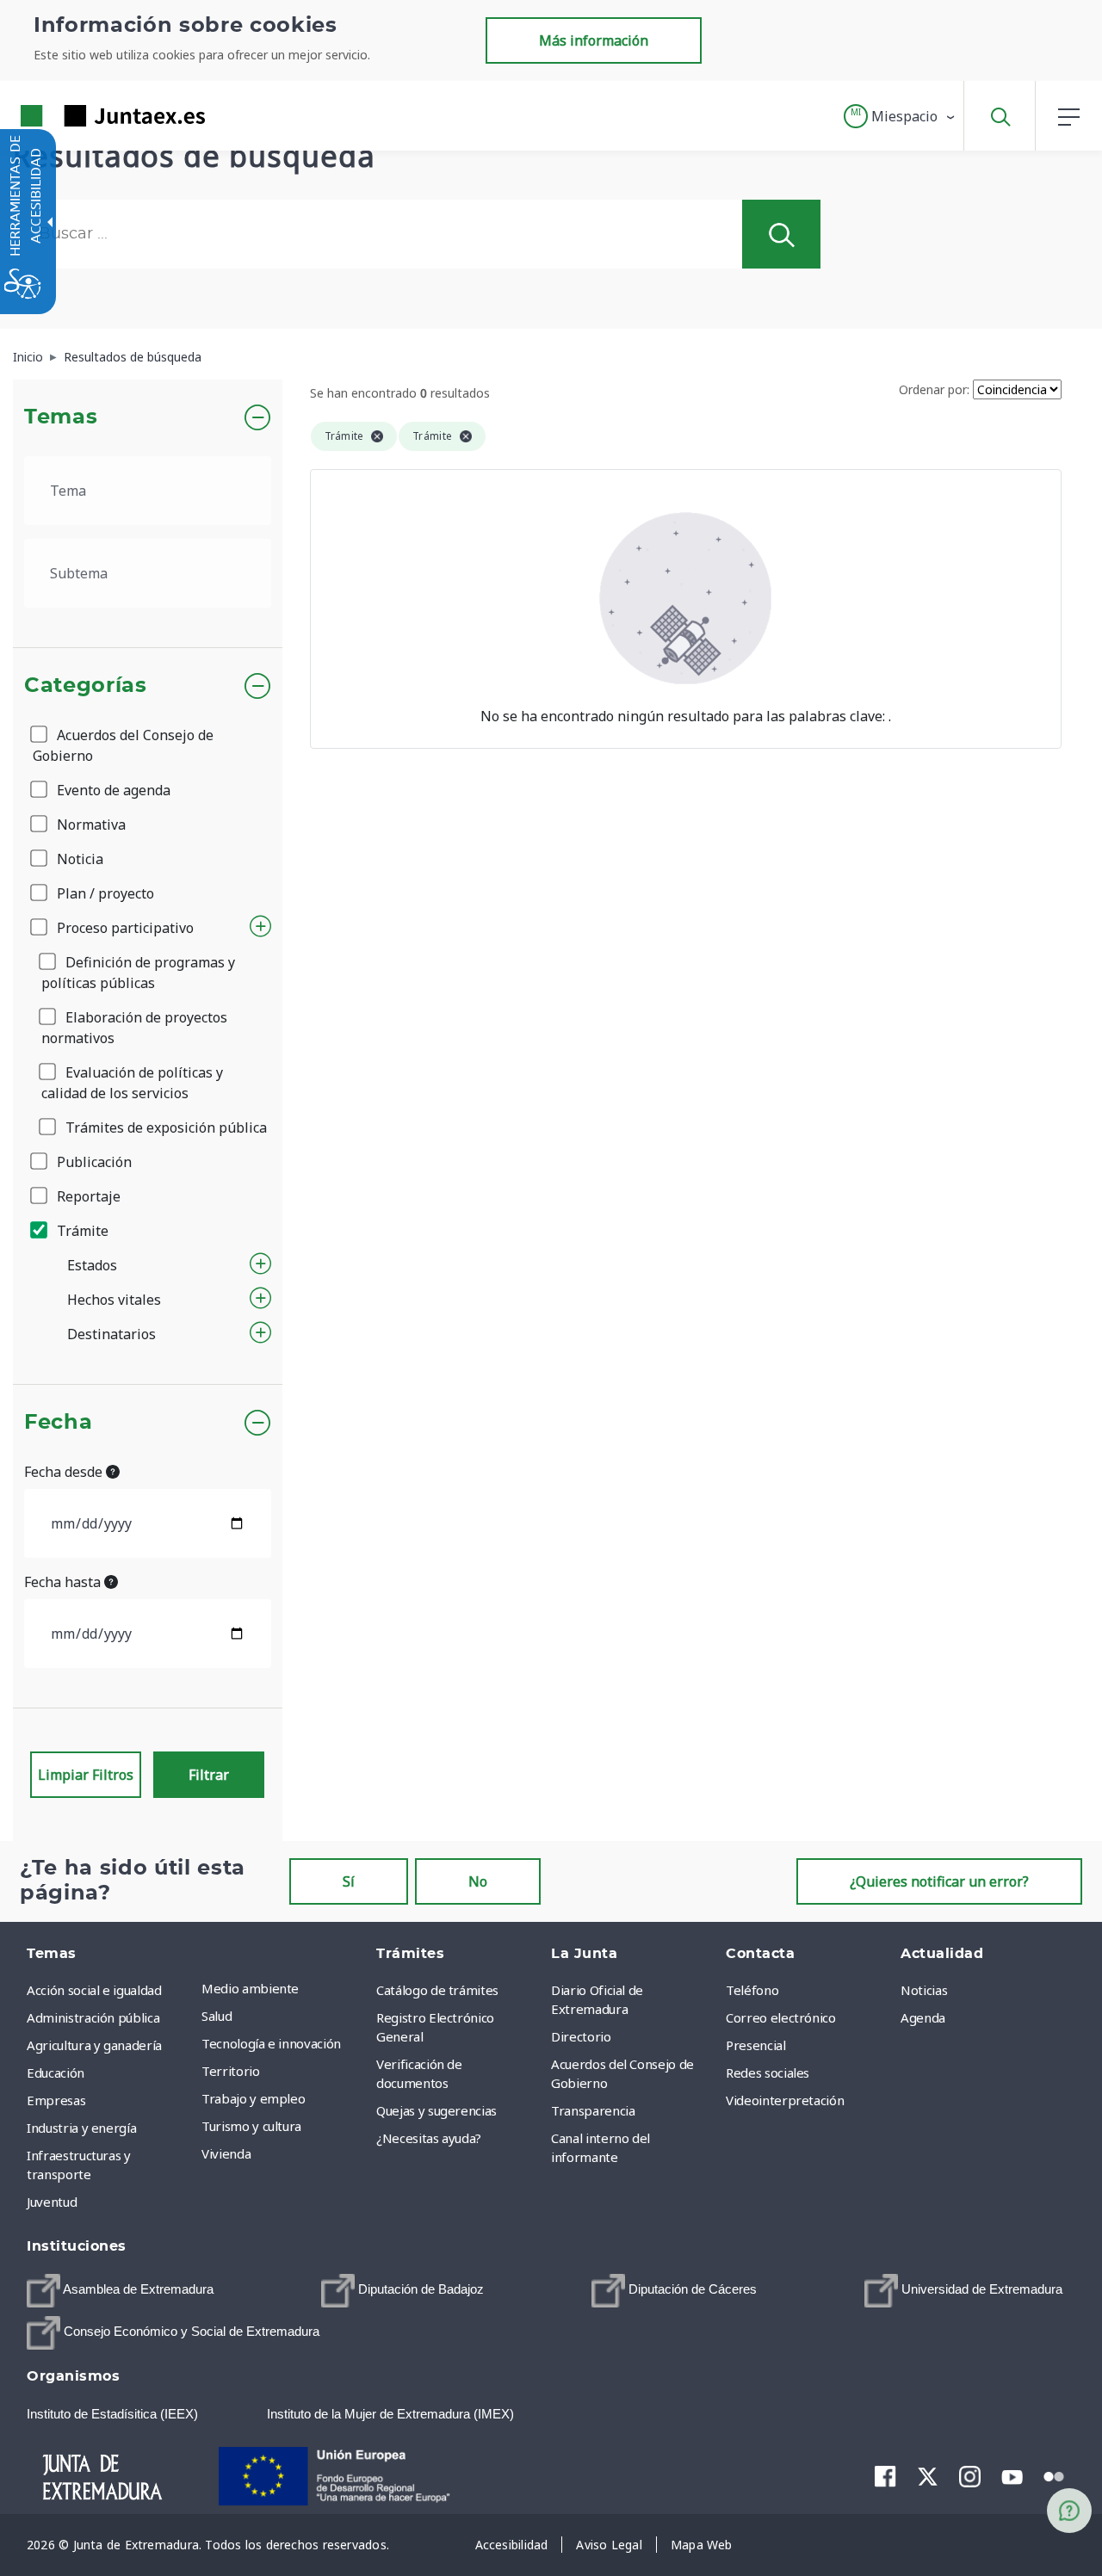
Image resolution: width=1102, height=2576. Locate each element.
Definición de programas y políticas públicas (138, 973)
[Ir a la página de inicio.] (82, 116)
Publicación (93, 1162)
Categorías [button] (86, 686)
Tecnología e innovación (271, 2043)
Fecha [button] (58, 1423)
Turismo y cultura (251, 2126)
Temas (61, 417)
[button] (900, 116)
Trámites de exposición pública (164, 1127)
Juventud (52, 2202)
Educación (56, 2073)
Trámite (81, 1231)
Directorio (581, 2036)
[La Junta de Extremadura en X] (928, 2476)
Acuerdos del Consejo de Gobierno (123, 745)
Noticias (924, 1990)
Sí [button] (349, 1881)
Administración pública (93, 2017)
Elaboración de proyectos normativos (134, 1028)
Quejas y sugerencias (436, 2110)
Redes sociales (768, 2073)
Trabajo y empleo (253, 2098)
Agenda (923, 2017)
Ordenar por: (934, 389)
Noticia (78, 859)
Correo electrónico (781, 2017)
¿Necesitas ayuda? (429, 2138)
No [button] (478, 1881)
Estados (92, 1265)
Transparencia (593, 2110)
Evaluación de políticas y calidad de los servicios (132, 1083)
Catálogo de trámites (437, 1990)
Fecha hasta (64, 1582)
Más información (594, 40)
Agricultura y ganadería (94, 2045)
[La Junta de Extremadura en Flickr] (1054, 2475)
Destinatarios (111, 1334)
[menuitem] (285, 1988)
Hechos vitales (114, 1300)
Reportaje (87, 1196)
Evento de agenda (112, 790)
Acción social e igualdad (94, 1990)
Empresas (56, 2100)
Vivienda (226, 2153)
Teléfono (752, 1990)
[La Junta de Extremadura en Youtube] (1012, 2475)
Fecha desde (65, 1472)
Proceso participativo (124, 928)
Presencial (756, 2045)
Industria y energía (81, 2128)
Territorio (231, 2071)
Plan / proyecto (104, 893)
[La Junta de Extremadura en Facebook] (885, 2476)
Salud (217, 2016)
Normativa (90, 825)
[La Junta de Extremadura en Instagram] (970, 2476)
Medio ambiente (250, 1988)
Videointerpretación (785, 2100)
